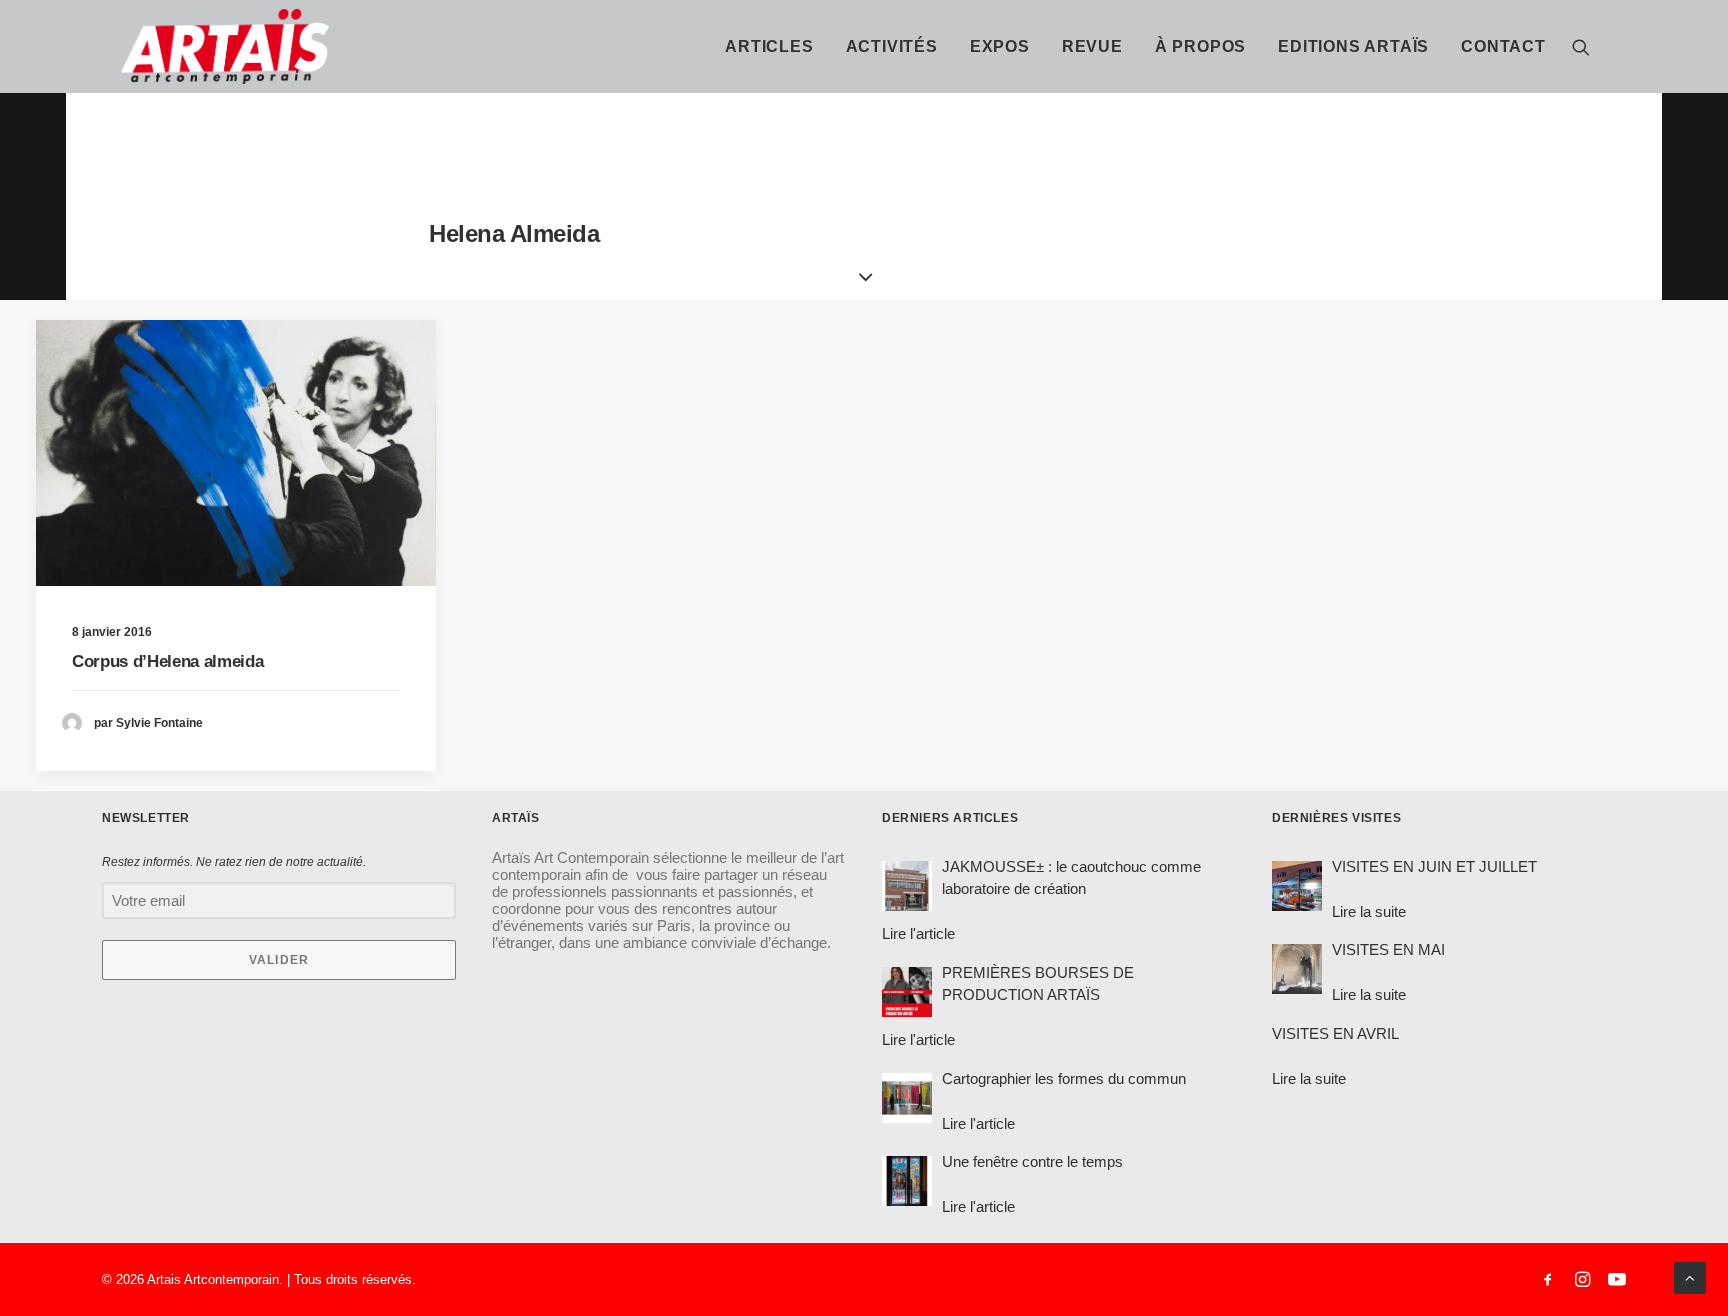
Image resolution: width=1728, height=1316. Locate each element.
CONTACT (1503, 46)
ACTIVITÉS (892, 46)
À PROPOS (1200, 46)
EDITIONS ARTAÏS (1353, 46)
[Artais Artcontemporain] (140, 46)
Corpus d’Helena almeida (167, 661)
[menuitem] (769, 46)
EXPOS (1000, 46)
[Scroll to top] (1690, 1276)
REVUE (1092, 46)
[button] (1581, 46)
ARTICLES (769, 46)
